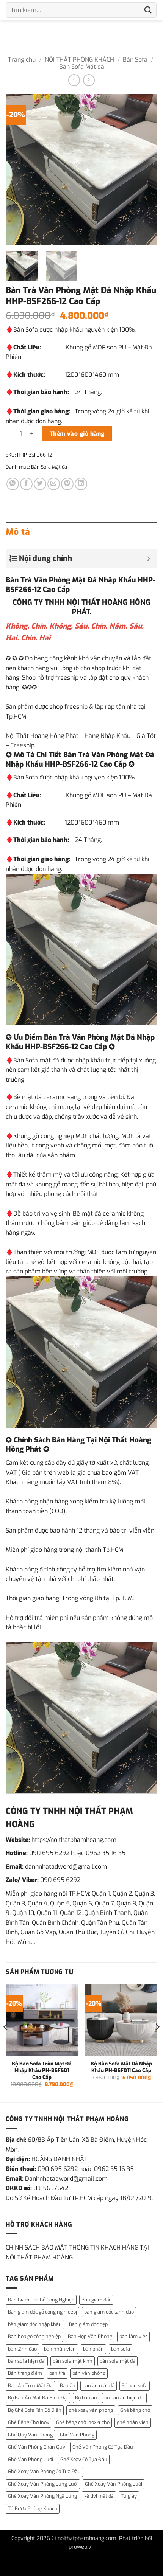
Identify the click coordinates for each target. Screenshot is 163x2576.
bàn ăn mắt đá (99, 2386)
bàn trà (57, 2373)
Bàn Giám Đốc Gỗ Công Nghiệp (41, 2300)
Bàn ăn (68, 2386)
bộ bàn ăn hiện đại (124, 2398)
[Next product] (74, 80)
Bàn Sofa (135, 60)
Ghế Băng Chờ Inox (28, 2422)
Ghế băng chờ (135, 2410)
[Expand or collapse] (149, 559)
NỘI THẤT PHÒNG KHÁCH (79, 60)
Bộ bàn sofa (135, 2386)
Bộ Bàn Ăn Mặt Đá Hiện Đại (38, 2398)
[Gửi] (148, 10)
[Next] (145, 169)
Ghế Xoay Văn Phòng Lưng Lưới (43, 2484)
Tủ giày (129, 2496)
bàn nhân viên (60, 2349)
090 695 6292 (49, 1853)
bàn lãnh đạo (22, 2349)
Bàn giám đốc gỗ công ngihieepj (42, 2312)
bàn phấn (93, 2349)
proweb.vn (81, 2547)
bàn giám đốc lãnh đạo (109, 2312)
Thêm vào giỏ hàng (77, 434)
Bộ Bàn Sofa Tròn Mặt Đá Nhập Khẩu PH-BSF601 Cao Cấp (42, 2070)
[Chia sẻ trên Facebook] (26, 484)
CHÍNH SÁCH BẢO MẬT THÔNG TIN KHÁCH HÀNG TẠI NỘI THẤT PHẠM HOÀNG (77, 2252)
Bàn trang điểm (25, 2373)
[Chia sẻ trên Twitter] (40, 484)
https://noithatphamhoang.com (74, 1840)
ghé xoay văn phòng (91, 2410)
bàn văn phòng (89, 2373)
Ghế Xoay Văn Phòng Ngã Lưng (42, 2496)
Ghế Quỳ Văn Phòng (30, 2435)
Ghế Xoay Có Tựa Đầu (84, 2459)
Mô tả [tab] (18, 532)
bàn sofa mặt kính (73, 2361)
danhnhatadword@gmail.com (66, 1867)
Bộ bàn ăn (86, 2398)
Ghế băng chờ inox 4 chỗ (83, 2422)
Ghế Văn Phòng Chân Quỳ (37, 2447)
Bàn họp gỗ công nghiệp (34, 2336)
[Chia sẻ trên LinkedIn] (81, 484)
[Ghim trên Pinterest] (67, 484)
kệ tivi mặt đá (99, 2496)
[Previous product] (89, 80)
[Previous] (18, 169)
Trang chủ (22, 60)
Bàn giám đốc (96, 2300)
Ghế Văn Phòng (77, 2435)
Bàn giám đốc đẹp (88, 2324)
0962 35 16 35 (106, 1853)
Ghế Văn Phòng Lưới (31, 2459)
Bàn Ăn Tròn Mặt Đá (30, 2386)
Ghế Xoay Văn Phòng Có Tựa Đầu (44, 2471)
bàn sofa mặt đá (118, 2361)
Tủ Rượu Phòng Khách (33, 2508)
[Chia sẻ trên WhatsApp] (13, 484)
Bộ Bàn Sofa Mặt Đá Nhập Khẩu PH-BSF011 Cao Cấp (121, 2067)
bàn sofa (121, 2349)
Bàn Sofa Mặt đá (82, 67)
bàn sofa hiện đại (27, 2361)
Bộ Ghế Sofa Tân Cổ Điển (35, 2410)
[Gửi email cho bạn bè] (54, 484)
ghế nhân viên (133, 2422)
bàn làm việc (133, 2336)
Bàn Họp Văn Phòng (90, 2336)
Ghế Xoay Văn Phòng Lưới (114, 2484)
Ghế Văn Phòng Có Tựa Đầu (103, 2447)
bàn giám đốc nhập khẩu (35, 2324)
